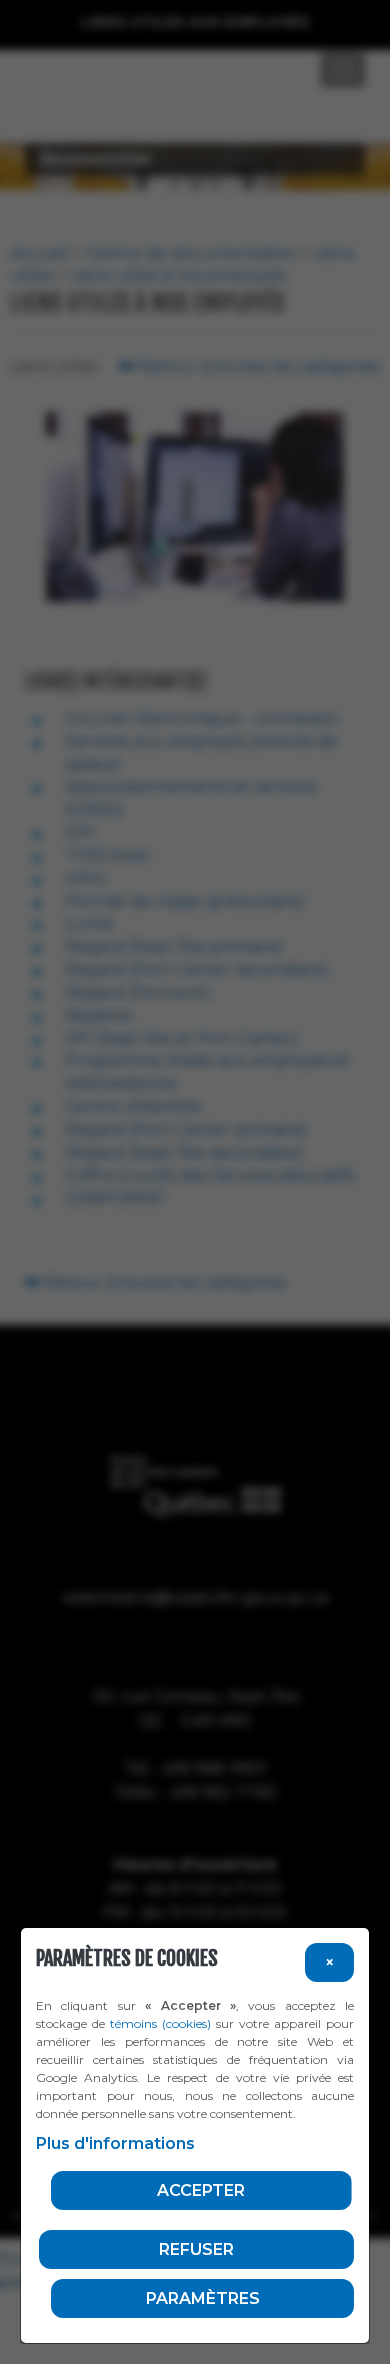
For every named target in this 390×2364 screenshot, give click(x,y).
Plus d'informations (115, 2143)
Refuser (196, 2249)
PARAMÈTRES (203, 2298)
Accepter (201, 2190)
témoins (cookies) (160, 2023)
